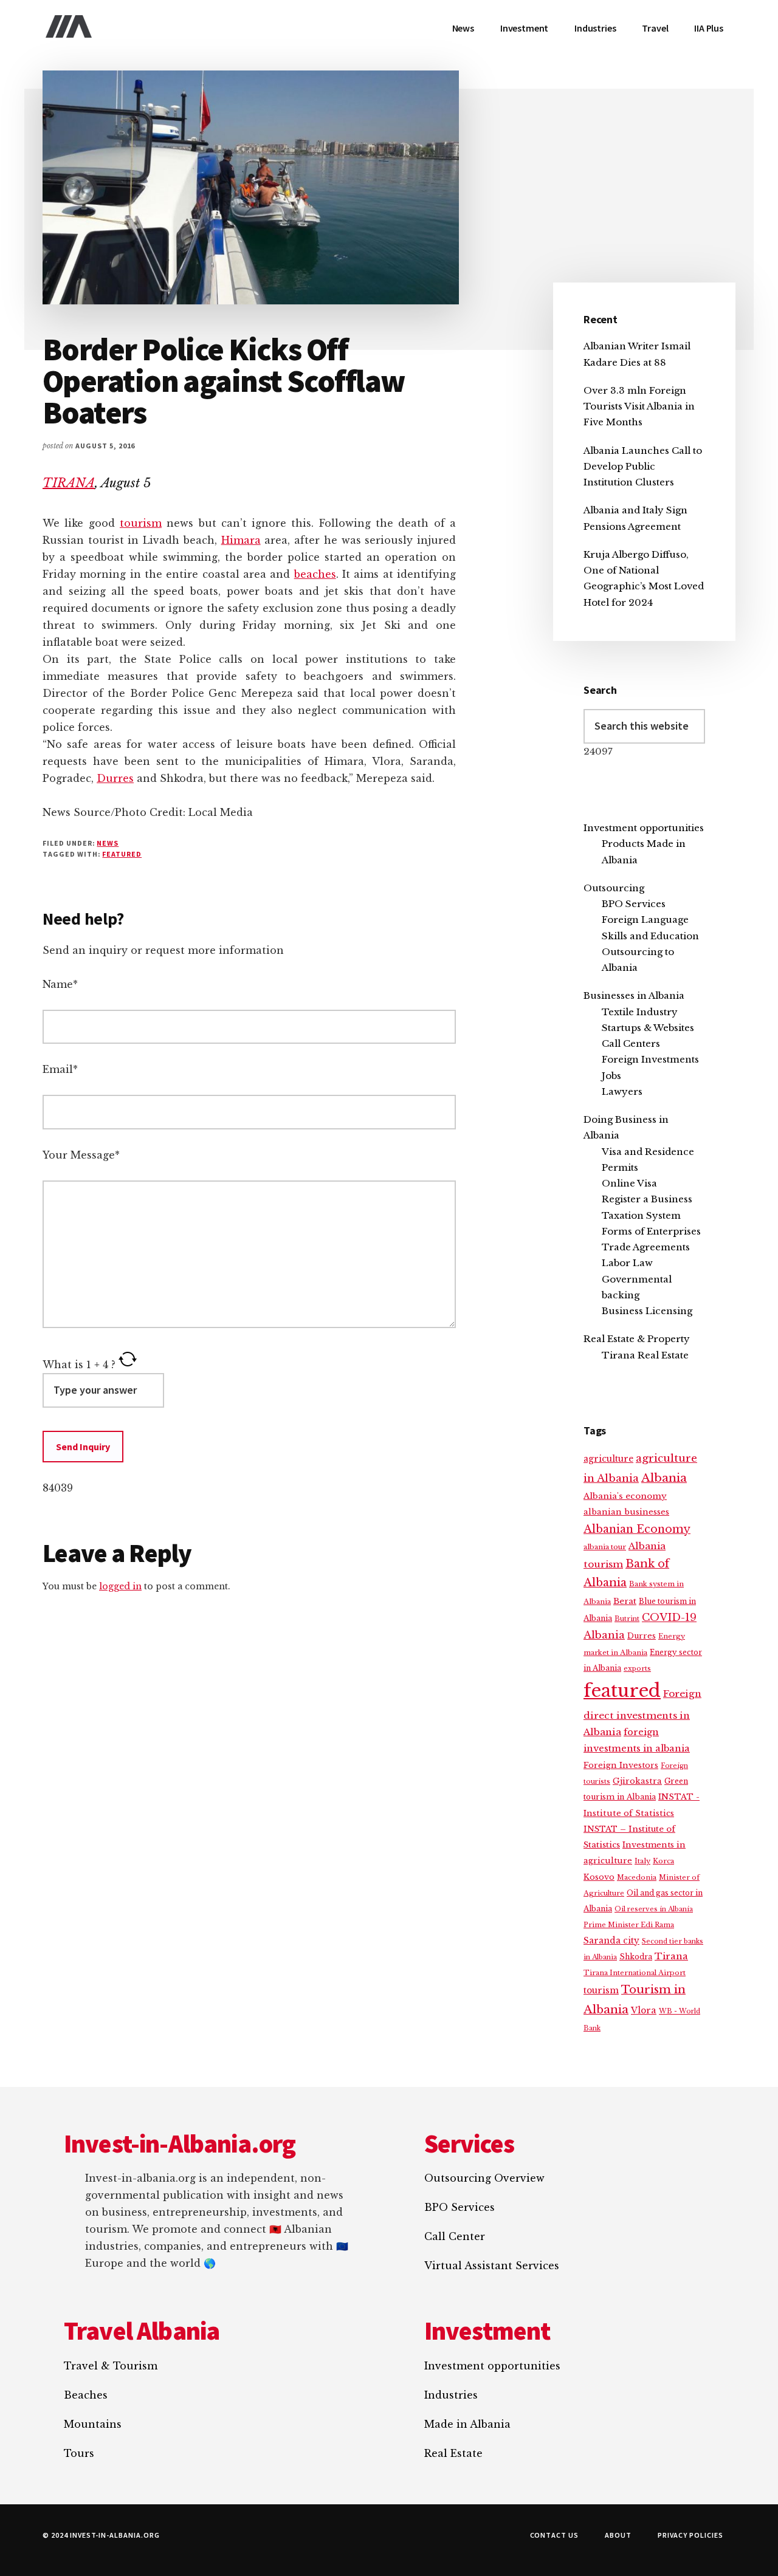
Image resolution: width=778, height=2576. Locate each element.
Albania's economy (625, 1496)
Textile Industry (640, 1012)
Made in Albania (467, 2424)
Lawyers (622, 1091)
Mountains (93, 2424)
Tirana (671, 1956)
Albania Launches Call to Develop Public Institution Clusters (643, 467)
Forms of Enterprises (651, 1231)
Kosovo (599, 1877)
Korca (663, 1861)
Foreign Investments (650, 1059)
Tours (79, 2453)
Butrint (627, 1619)
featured (122, 854)
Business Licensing (647, 1311)
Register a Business (647, 1199)
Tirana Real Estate (645, 1355)
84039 (58, 1488)
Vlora (644, 2010)
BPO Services (634, 904)
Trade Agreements (646, 1247)
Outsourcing (614, 888)
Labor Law (627, 1263)
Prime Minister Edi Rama (629, 1925)
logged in (120, 1586)
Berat (625, 1601)
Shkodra (636, 1957)
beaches (315, 574)
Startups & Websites (648, 1028)
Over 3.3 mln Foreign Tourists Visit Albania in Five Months (639, 406)
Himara (241, 540)
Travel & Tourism (111, 2366)
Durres (115, 778)
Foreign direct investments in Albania (642, 1713)
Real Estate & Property (637, 1339)
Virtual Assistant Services (492, 2266)
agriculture (608, 1459)
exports (637, 1668)
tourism (141, 523)
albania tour (605, 1547)
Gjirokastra (637, 1781)
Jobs (611, 1076)
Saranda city (611, 1941)
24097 (598, 751)
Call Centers (631, 1043)
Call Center (455, 2236)
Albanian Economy (637, 1529)
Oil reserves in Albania (654, 1909)
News (108, 843)
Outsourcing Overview (484, 2178)
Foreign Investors (621, 1765)
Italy (642, 1861)
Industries (451, 2395)
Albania (664, 1478)
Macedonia (637, 1877)
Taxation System (641, 1215)
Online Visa (629, 1183)
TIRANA (69, 483)
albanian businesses (626, 1512)
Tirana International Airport (635, 1973)
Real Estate (453, 2453)
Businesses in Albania (634, 995)
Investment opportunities (644, 828)
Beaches (86, 2395)
